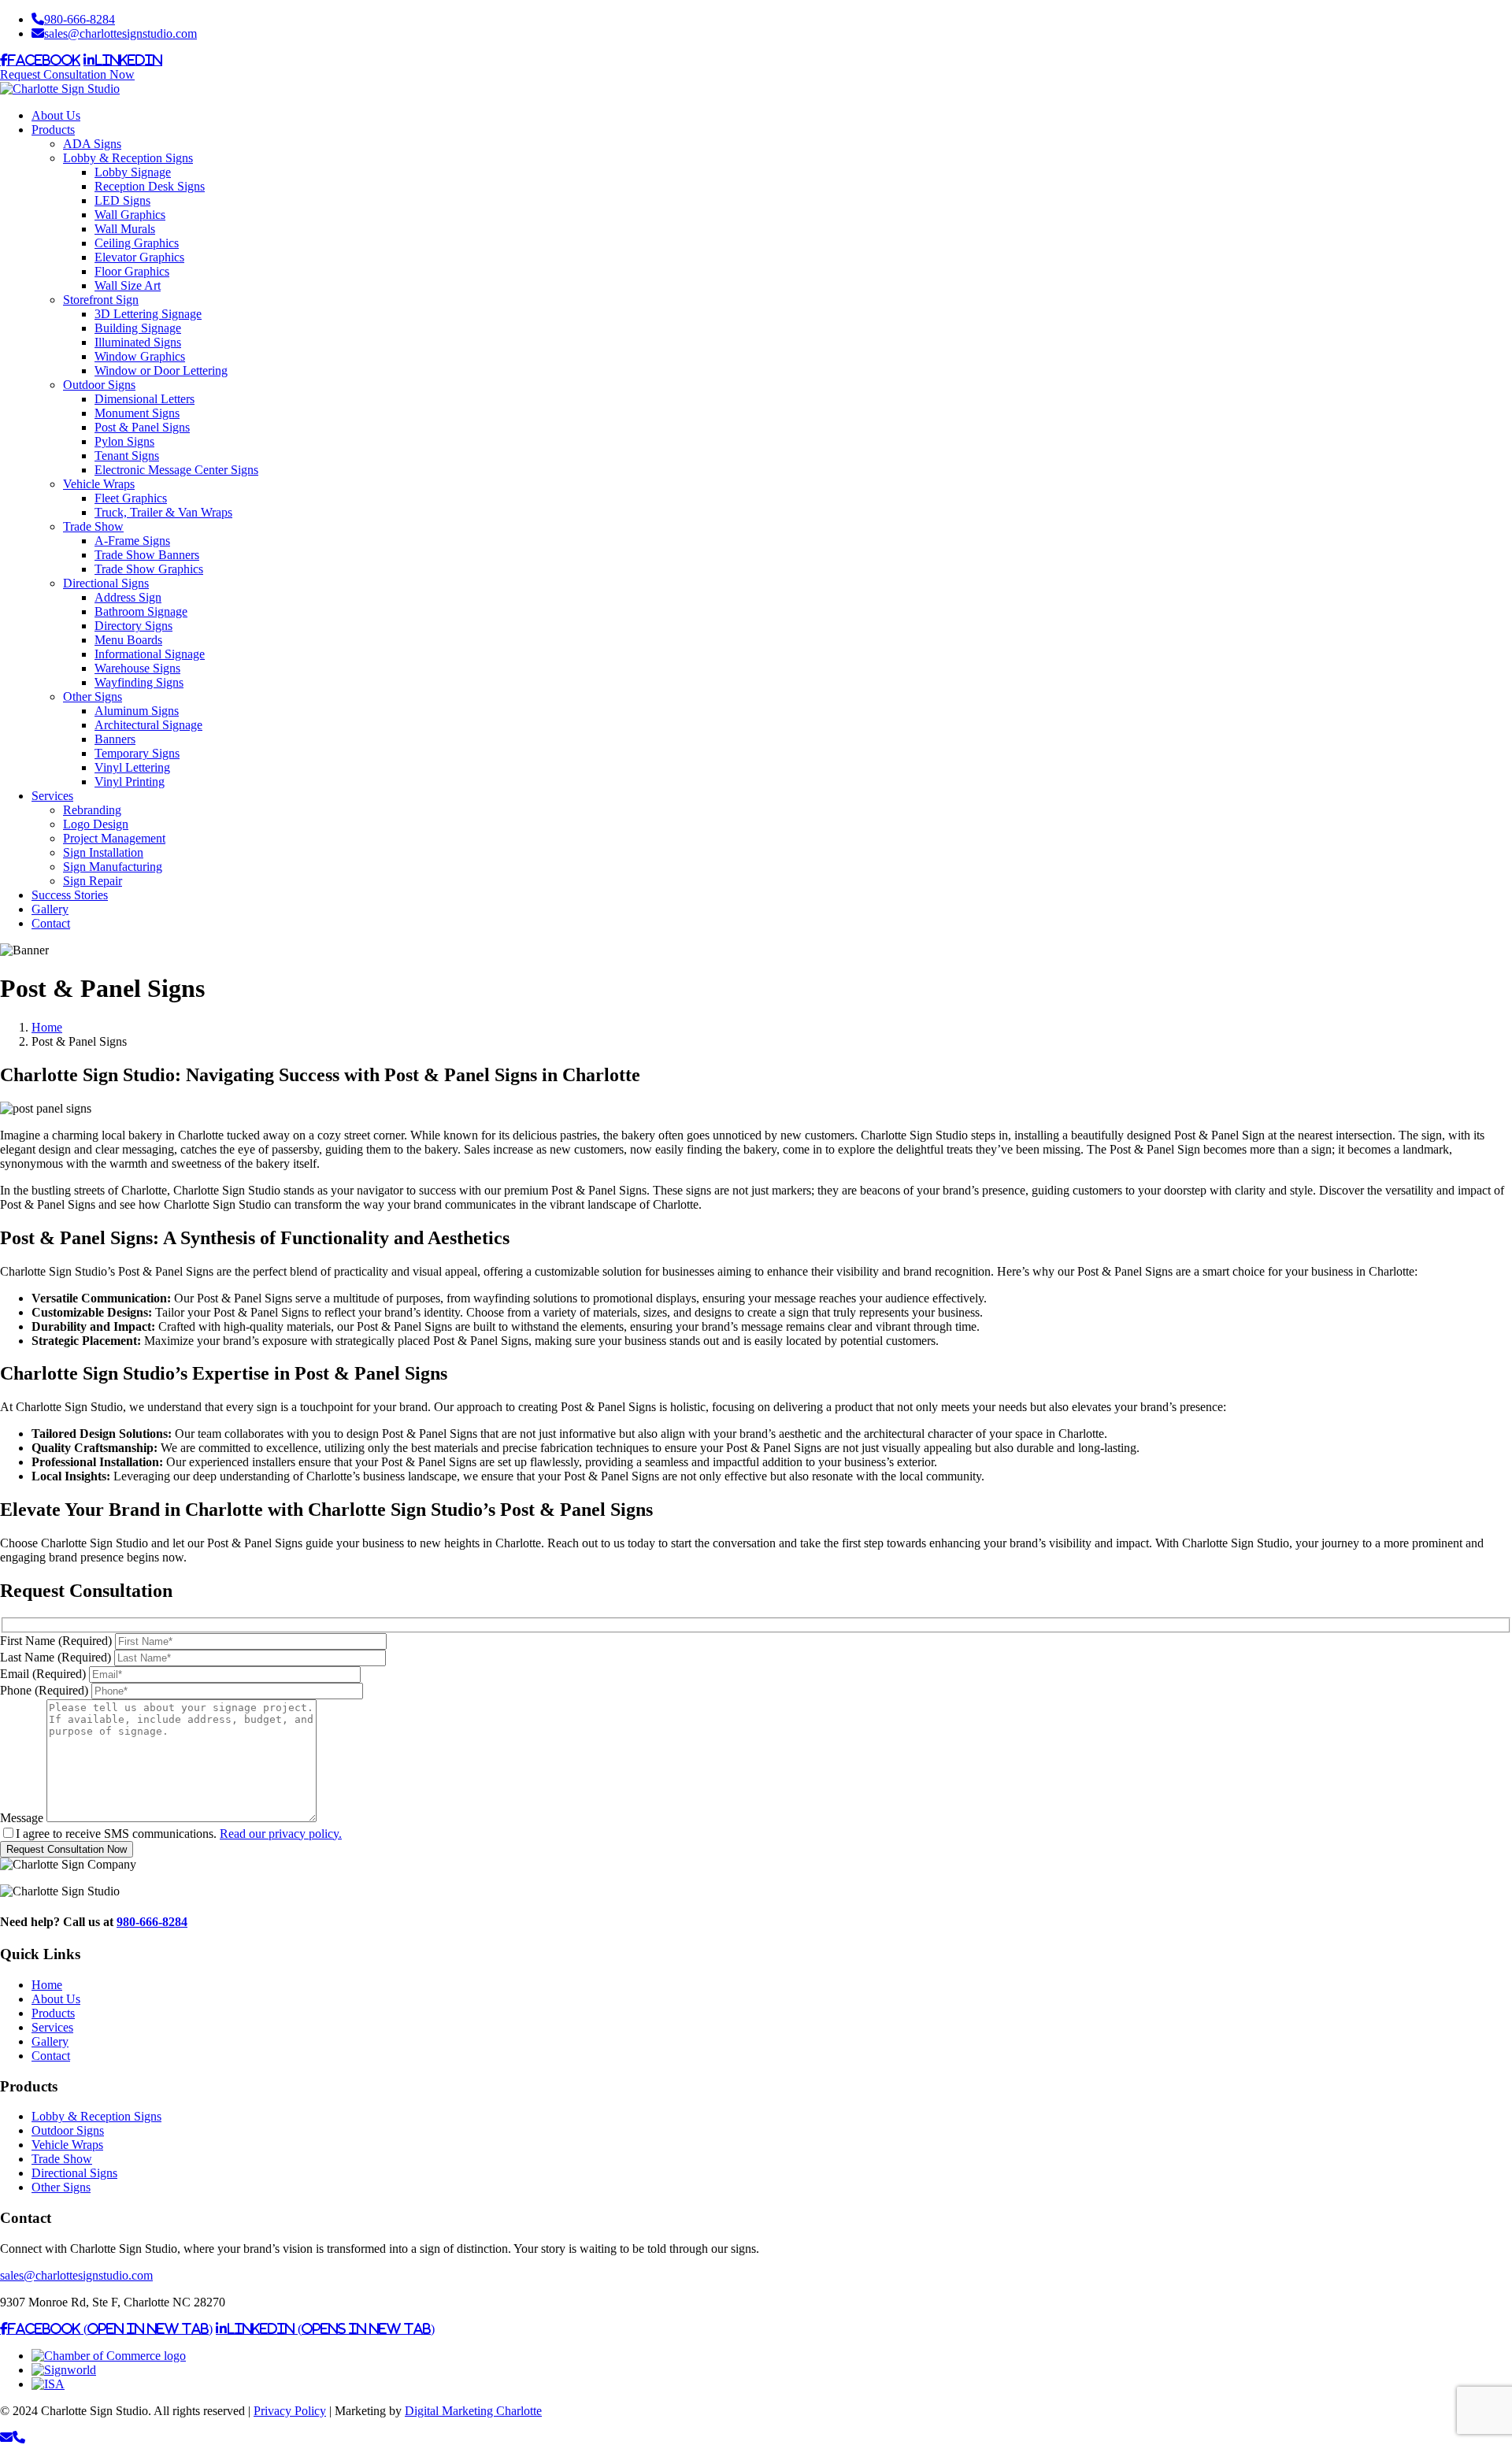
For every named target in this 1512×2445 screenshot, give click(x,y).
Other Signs (93, 696)
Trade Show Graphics (149, 569)
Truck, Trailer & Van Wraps (163, 512)
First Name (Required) (56, 1641)
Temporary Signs (137, 753)
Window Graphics (140, 356)
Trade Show (93, 526)
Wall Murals (125, 229)
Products (53, 130)
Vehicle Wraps (99, 484)
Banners (115, 739)
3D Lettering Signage (148, 314)
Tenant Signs (127, 456)
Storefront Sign (101, 300)
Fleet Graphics (131, 498)
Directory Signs (133, 626)
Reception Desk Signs (150, 186)
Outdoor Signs (99, 385)
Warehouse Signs (137, 668)
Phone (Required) (44, 1690)
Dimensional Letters (145, 399)
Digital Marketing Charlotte (473, 2411)
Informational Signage (150, 654)
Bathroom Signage (141, 611)
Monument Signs (137, 413)
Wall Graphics (130, 215)
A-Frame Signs (132, 541)
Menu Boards (128, 640)
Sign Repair (93, 881)
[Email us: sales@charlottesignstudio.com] (6, 2438)
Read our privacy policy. (281, 1834)
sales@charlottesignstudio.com (120, 33)
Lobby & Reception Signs (128, 158)
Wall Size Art (128, 285)
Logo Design (96, 824)
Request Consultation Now (67, 74)
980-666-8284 (80, 19)
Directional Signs (106, 583)
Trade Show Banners (147, 555)
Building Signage (138, 328)
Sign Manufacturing (113, 867)
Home (47, 1985)
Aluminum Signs (137, 711)
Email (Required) (43, 1674)
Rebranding (92, 810)
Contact (51, 923)
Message (22, 1818)
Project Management (114, 838)
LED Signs (122, 200)
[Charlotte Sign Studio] (60, 89)
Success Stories (70, 895)
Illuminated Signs (138, 342)
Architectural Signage (148, 725)
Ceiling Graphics (137, 243)
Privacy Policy (290, 2411)
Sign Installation (103, 852)
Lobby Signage (133, 172)
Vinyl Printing (130, 782)
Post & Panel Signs (142, 427)
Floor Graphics (132, 271)
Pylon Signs (124, 441)
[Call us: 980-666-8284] (19, 2438)
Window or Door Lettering (161, 370)
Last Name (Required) (56, 1657)
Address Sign (128, 597)
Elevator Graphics (139, 257)
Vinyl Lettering (132, 767)
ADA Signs (92, 144)
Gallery (50, 909)
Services (52, 796)
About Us (56, 115)
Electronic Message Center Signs (176, 470)
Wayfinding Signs (139, 682)
